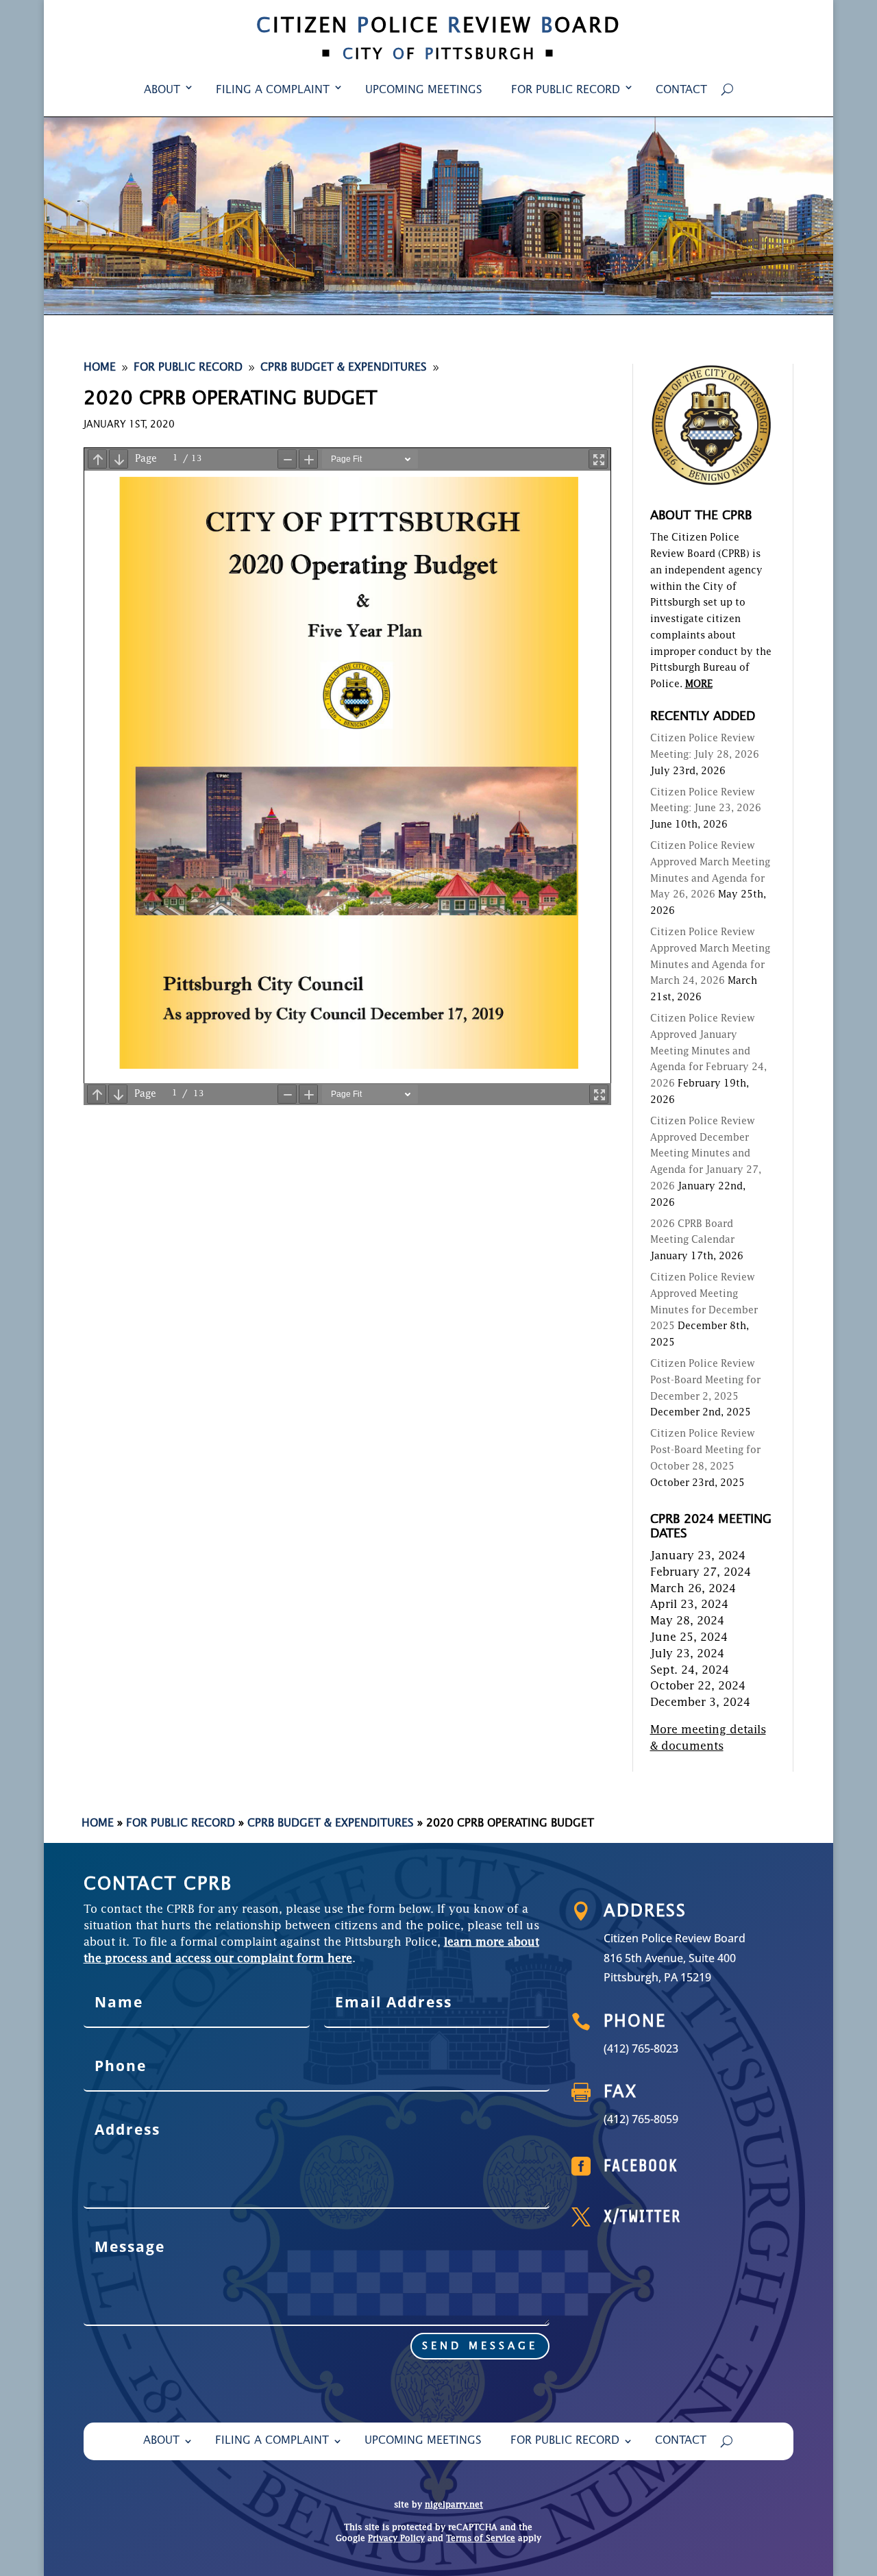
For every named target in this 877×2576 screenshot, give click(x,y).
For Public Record (566, 90)
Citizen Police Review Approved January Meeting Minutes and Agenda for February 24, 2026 (708, 1051)
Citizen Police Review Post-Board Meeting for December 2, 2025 (705, 1380)
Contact (681, 90)
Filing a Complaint (273, 90)
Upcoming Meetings (424, 90)
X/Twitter (642, 2217)
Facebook (641, 2166)
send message (480, 2346)
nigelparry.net (454, 2505)
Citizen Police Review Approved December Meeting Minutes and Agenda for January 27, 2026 (706, 1154)
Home (98, 1824)
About (162, 90)
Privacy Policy (396, 2539)
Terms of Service (481, 2539)
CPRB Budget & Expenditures (331, 1824)
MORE (699, 684)
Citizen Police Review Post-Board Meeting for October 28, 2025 (705, 1450)
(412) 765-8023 (641, 2048)
